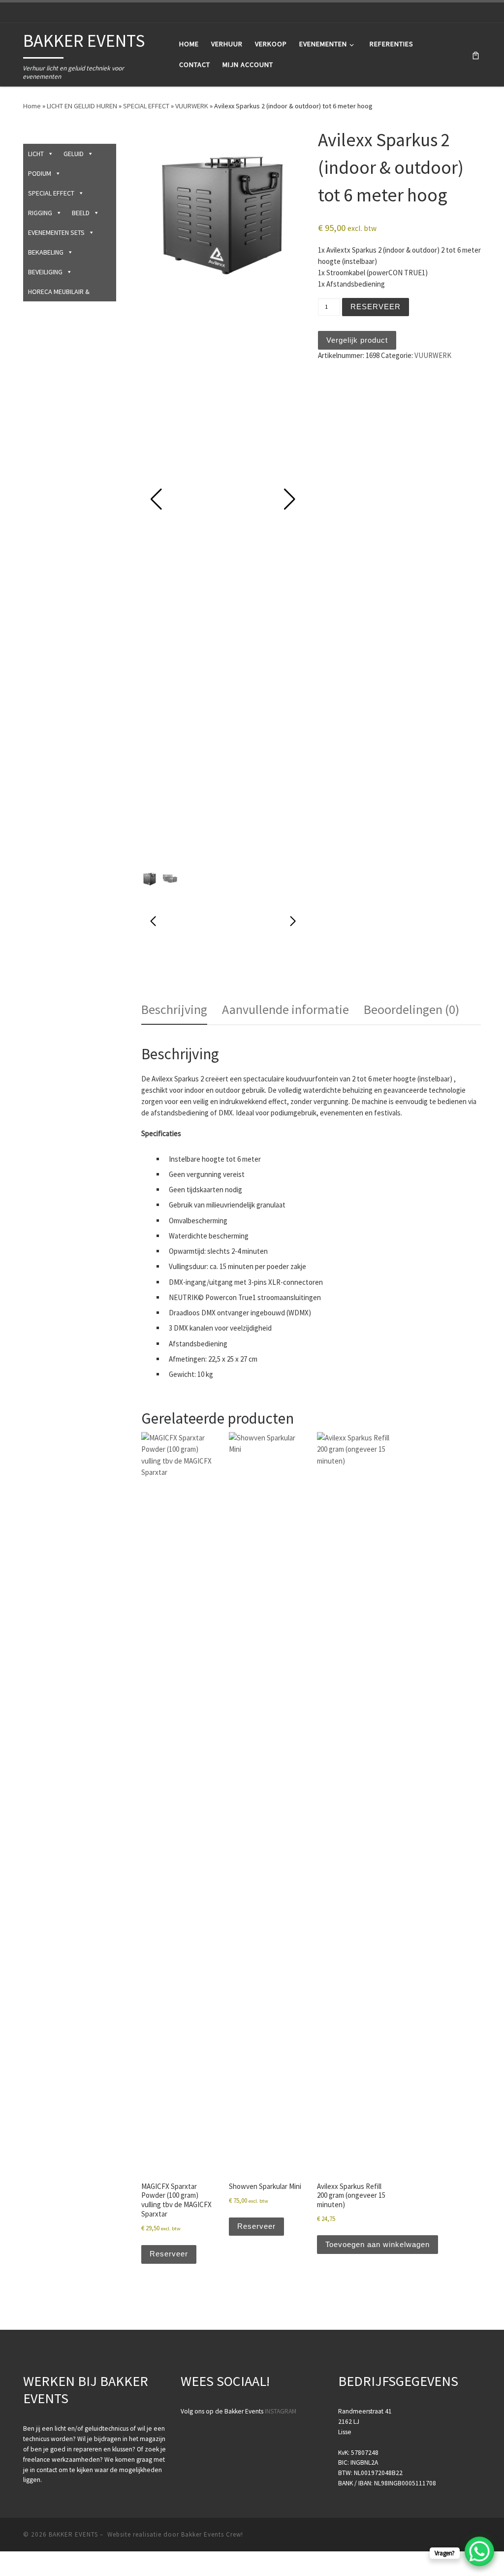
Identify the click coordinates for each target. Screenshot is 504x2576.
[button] (289, 499)
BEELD (81, 213)
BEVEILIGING (45, 272)
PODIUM (40, 173)
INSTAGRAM (281, 2411)
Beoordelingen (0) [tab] (411, 1009)
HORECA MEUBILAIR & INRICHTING (59, 294)
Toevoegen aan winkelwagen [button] (378, 2244)
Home (32, 106)
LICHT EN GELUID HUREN (82, 106)
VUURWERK (192, 106)
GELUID (74, 154)
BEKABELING (46, 252)
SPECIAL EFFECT (146, 106)
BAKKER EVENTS (73, 2534)
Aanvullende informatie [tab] (285, 1009)
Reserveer (376, 307)
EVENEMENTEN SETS (56, 232)
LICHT (36, 154)
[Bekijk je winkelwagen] (476, 54)
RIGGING (40, 213)
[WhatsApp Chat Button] (479, 2551)
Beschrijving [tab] (174, 1009)
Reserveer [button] (169, 2254)
